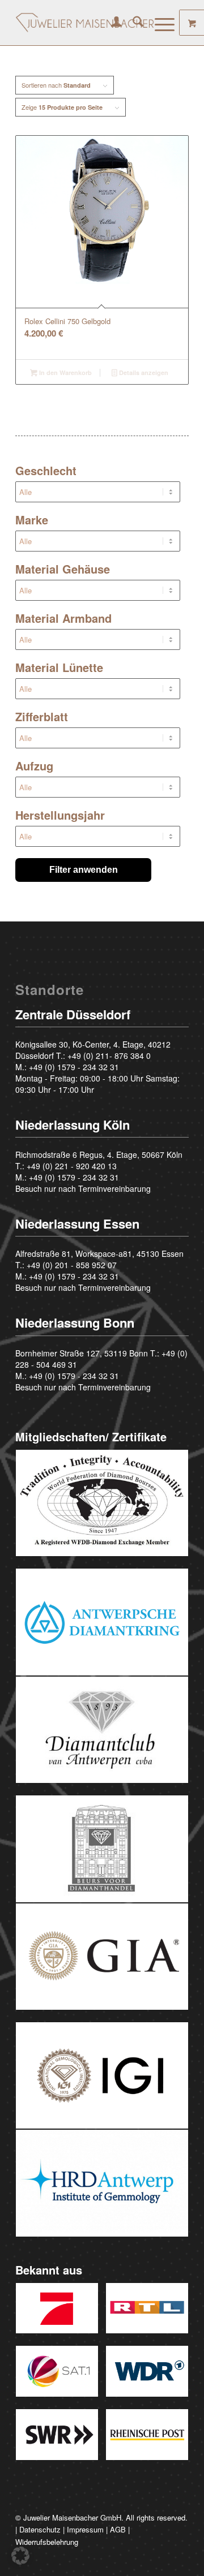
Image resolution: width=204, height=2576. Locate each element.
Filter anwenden (84, 870)
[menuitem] (111, 23)
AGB (118, 2529)
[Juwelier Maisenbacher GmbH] (85, 23)
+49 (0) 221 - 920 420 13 (72, 1166)
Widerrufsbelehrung (47, 2542)
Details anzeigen (143, 372)
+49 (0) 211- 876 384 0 (109, 1056)
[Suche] (132, 23)
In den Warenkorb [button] (65, 372)
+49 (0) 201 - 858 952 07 (72, 1265)
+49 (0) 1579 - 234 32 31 (74, 1067)
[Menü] (159, 23)
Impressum (85, 2529)
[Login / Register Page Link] (111, 23)
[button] (20, 2556)
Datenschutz (40, 2529)
